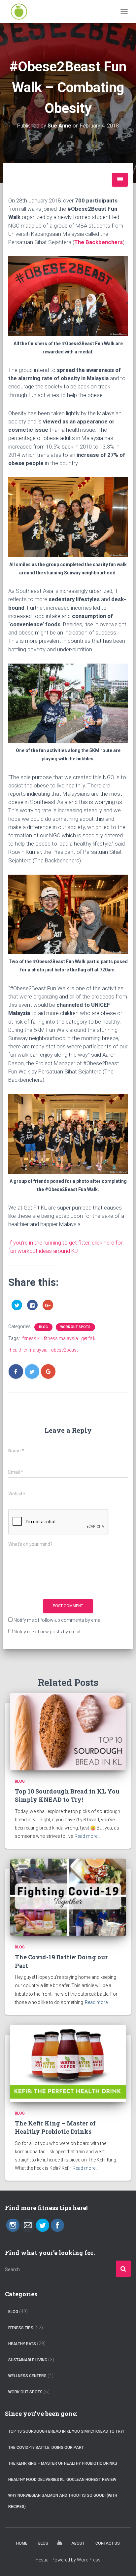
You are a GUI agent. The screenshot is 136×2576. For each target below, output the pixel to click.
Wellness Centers (27, 2376)
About (78, 2543)
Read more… (87, 1836)
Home (22, 2543)
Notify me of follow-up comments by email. (58, 1620)
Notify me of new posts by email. (47, 1632)
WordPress (89, 2560)
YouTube (60, 2544)
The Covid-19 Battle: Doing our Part (46, 2448)
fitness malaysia (61, 1338)
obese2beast (64, 1350)
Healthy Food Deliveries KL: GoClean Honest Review (62, 2480)
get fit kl (89, 1338)
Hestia (42, 2560)
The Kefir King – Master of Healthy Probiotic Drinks (55, 2127)
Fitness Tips (21, 2328)
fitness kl (32, 1338)
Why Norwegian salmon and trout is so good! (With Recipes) (63, 2501)
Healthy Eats (22, 2344)
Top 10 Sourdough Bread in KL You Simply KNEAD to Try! (67, 1795)
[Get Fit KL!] (19, 12)
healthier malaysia (29, 1350)
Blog (43, 1327)
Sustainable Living (28, 2360)
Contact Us (108, 2543)
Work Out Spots (75, 1327)
